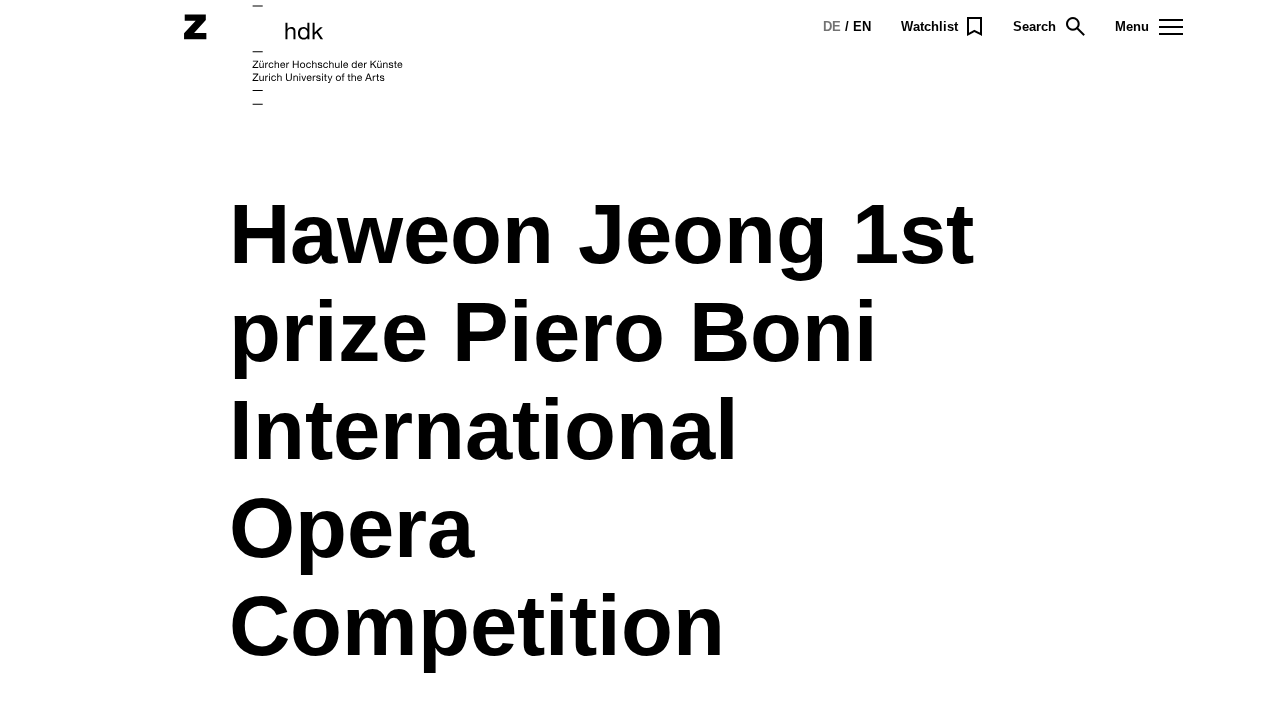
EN (862, 26)
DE (832, 26)
